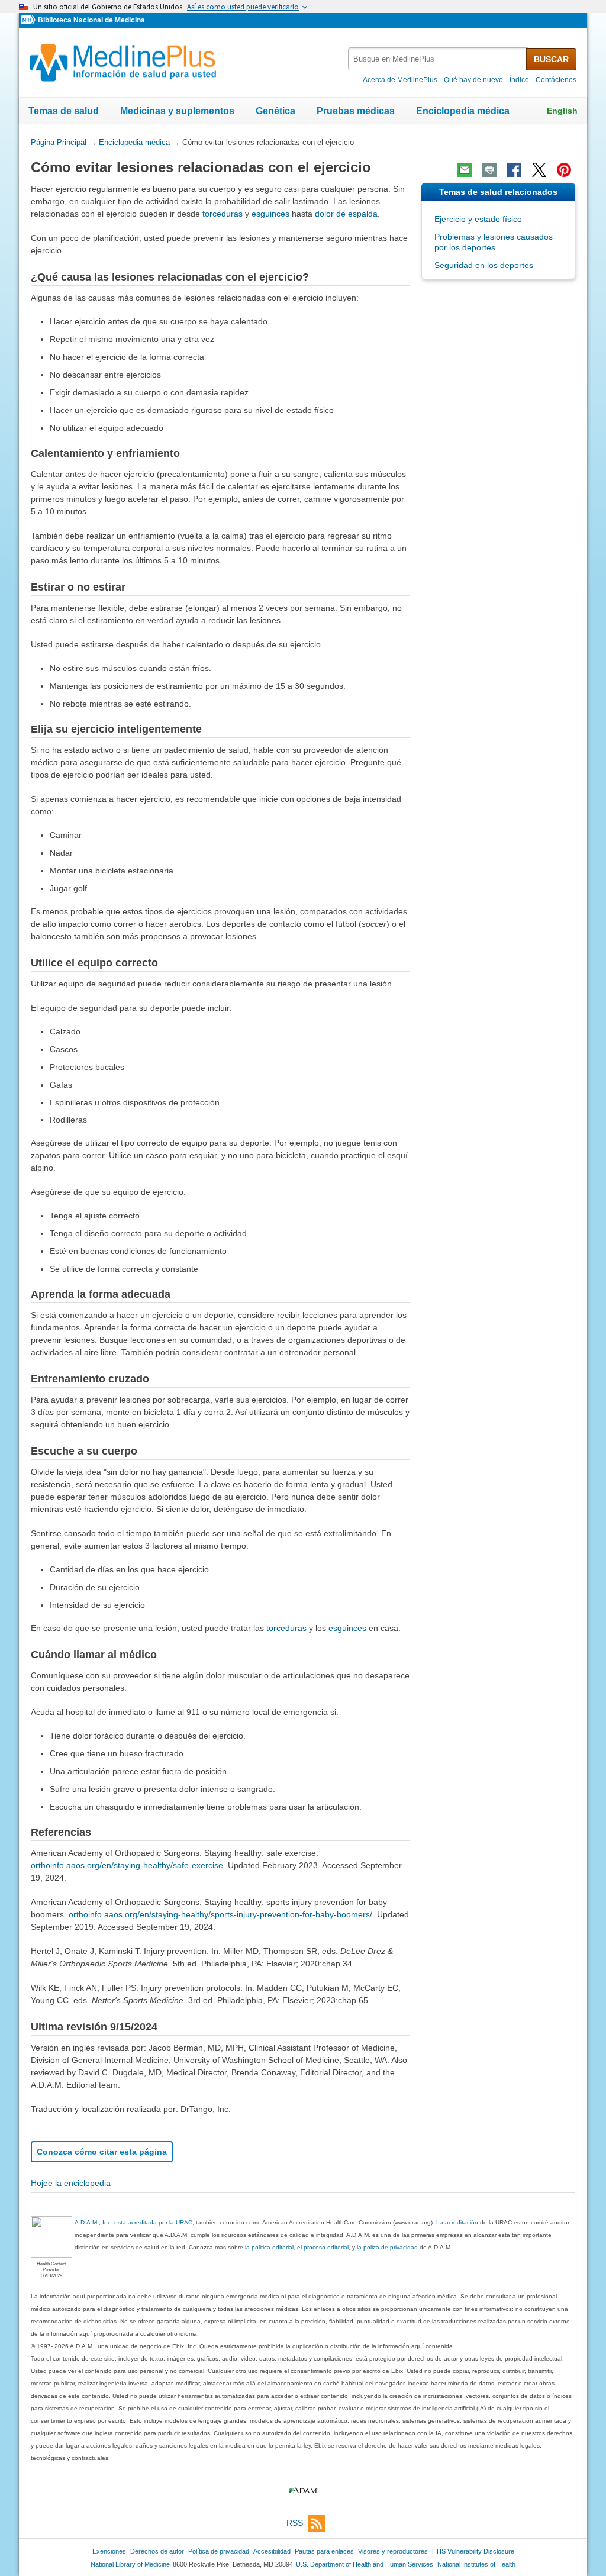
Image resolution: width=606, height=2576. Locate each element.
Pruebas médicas (356, 111)
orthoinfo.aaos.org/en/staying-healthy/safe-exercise (127, 1865)
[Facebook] (514, 170)
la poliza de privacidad (387, 2247)
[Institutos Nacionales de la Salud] (30, 20)
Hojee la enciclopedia (71, 2183)
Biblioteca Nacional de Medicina (91, 20)
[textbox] (438, 59)
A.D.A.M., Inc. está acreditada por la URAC (133, 2222)
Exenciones (109, 2551)
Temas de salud (64, 111)
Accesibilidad (272, 2551)
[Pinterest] (564, 170)
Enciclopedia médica (463, 111)
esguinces (270, 214)
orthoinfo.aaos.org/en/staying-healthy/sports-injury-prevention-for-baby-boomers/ (220, 1914)
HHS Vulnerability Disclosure (473, 2551)
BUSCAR (551, 59)
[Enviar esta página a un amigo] (465, 170)
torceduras (223, 214)
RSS (295, 2523)
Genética (275, 111)
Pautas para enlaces (324, 2551)
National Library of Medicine (130, 2564)
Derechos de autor (157, 2551)
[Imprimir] (489, 170)
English (562, 111)
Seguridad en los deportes (484, 265)
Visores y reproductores (393, 2551)
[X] (539, 170)
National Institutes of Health (476, 2564)
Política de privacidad (219, 2551)
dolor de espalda (346, 214)
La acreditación (457, 2222)
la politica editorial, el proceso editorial (297, 2247)
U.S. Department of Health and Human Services (365, 2564)
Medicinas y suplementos (177, 111)
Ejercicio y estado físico (478, 219)
